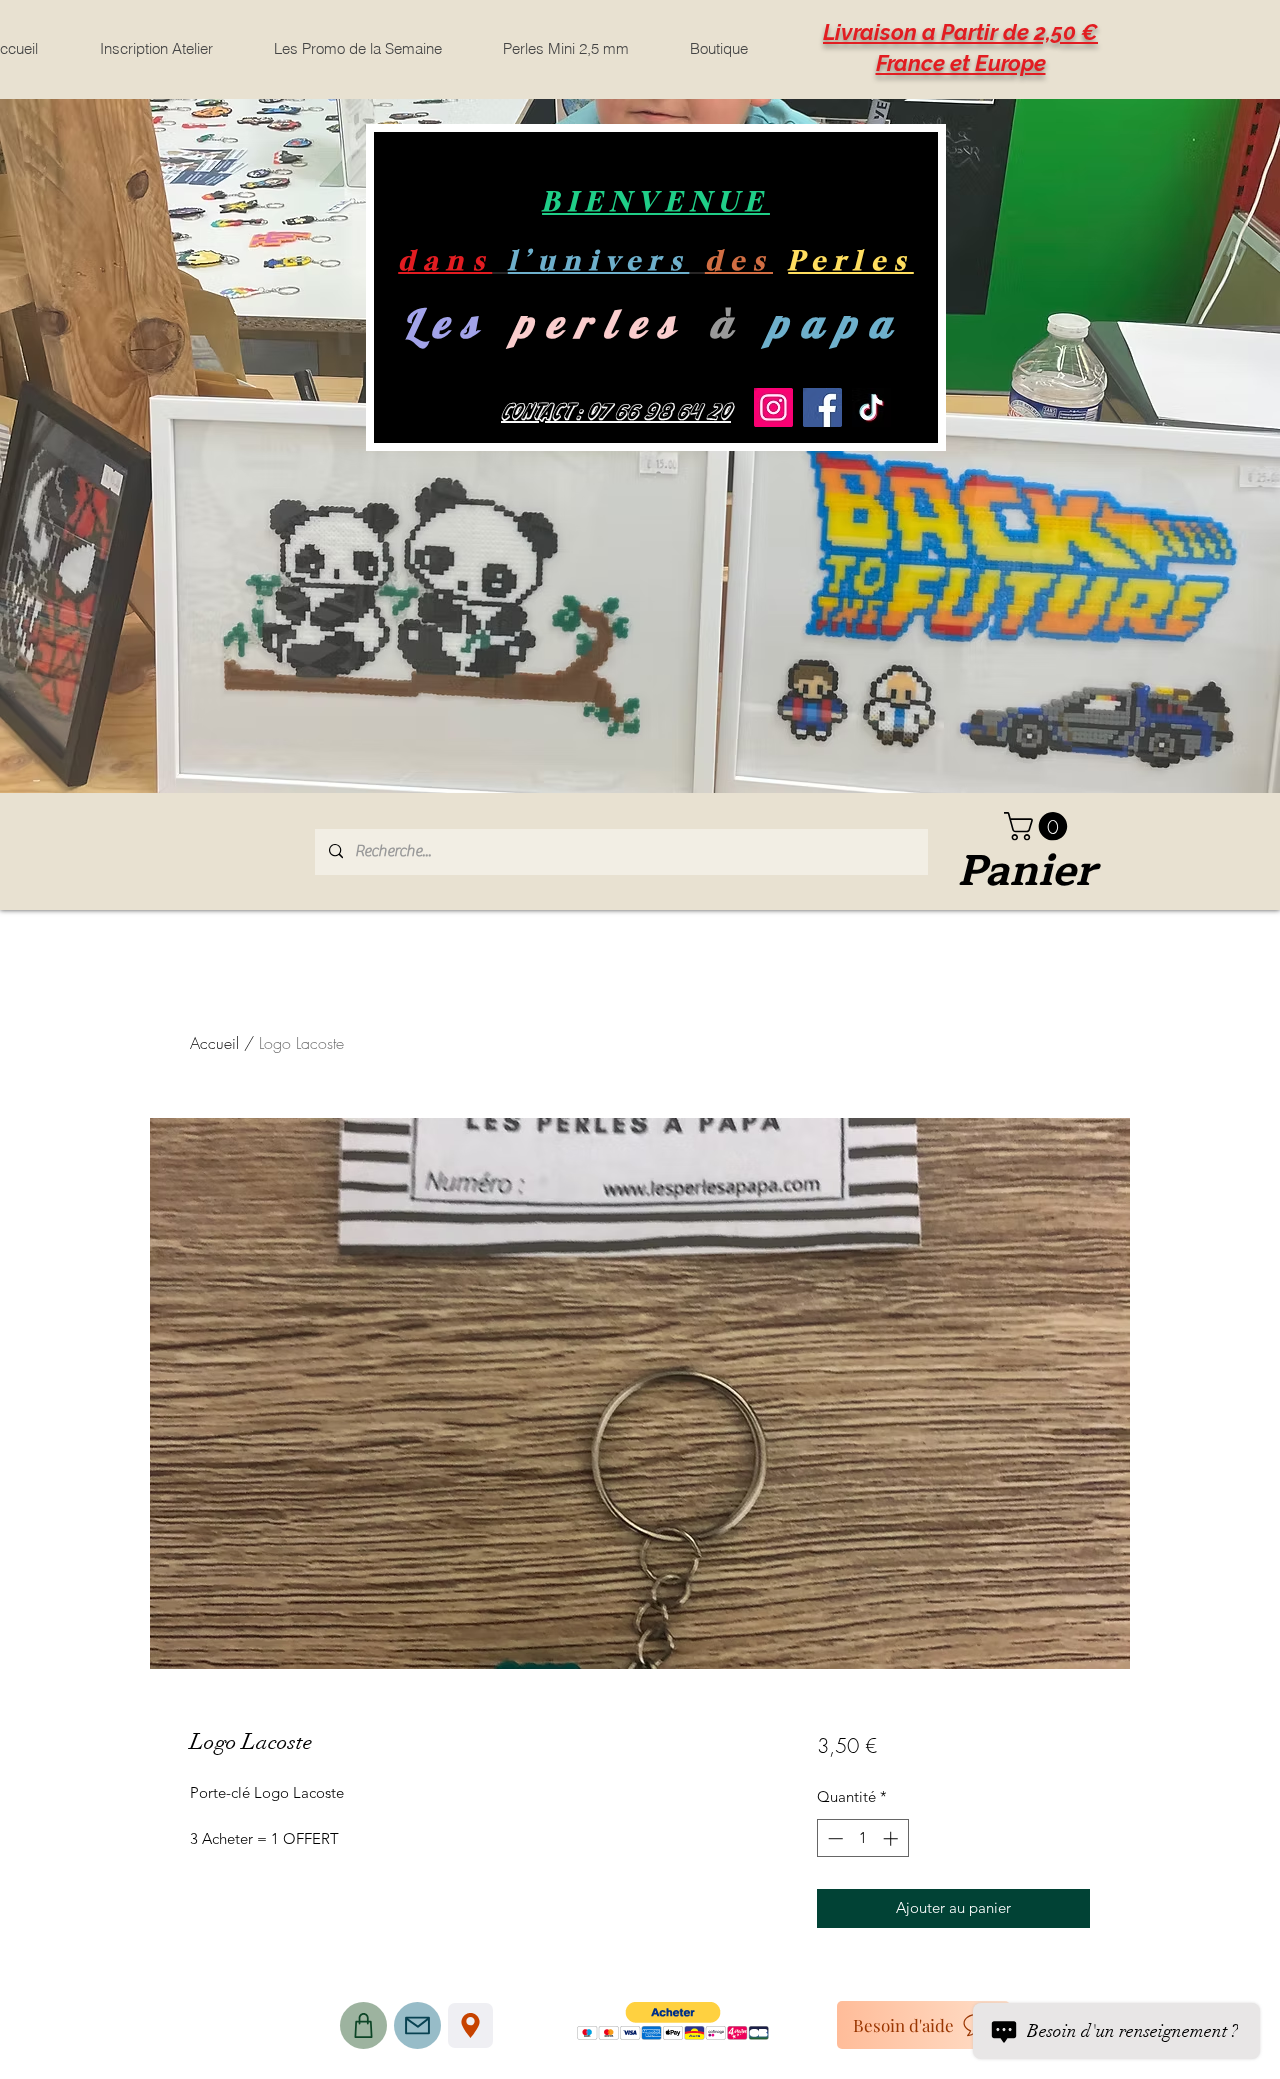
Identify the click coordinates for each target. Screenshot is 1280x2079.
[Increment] (892, 1838)
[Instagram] (773, 407)
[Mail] (417, 2025)
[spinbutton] (862, 1838)
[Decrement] (833, 1838)
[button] (1039, 826)
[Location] (470, 2025)
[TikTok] (871, 407)
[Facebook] (822, 407)
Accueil (214, 1043)
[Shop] (363, 2025)
